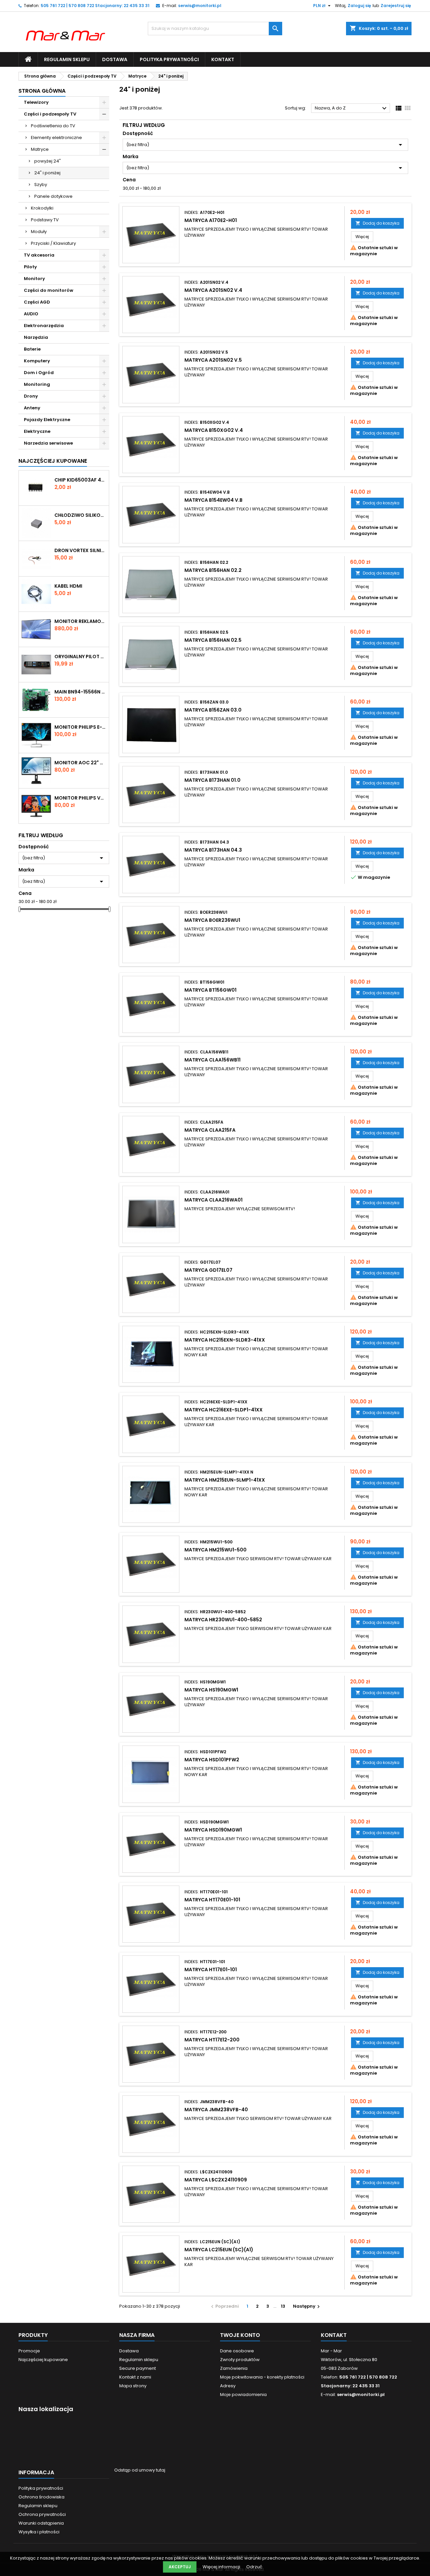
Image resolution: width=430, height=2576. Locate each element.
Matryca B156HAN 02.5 (213, 640)
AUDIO (31, 314)
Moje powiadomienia (243, 2394)
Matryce (40, 149)
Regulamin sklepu (67, 59)
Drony (31, 396)
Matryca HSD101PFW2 (212, 1760)
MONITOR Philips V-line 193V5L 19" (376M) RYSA (80, 798)
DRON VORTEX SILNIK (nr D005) (80, 550)
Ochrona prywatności (42, 2514)
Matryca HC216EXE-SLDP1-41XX (224, 1410)
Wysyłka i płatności (39, 2532)
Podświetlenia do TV (53, 126)
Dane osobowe (237, 2351)
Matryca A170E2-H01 (211, 220)
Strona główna (42, 91)
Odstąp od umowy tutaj (140, 2470)
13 (283, 2306)
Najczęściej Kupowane (53, 461)
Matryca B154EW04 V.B (213, 500)
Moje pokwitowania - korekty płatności (262, 2377)
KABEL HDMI (68, 586)
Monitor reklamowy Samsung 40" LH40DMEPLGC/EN (80, 621)
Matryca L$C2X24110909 (216, 2180)
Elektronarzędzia (44, 326)
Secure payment (138, 2368)
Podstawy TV (45, 220)
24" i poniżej (47, 173)
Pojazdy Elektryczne (47, 420)
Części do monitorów (49, 290)
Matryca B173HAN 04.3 (213, 850)
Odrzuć (254, 2567)
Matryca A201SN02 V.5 (213, 360)
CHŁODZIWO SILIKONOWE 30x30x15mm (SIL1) (80, 515)
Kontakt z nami (135, 2377)
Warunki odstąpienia (41, 2523)
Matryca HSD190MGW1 (213, 1830)
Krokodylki (42, 208)
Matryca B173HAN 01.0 (212, 780)
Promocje (29, 2351)
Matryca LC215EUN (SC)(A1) (219, 2250)
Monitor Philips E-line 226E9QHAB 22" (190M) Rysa (80, 727)
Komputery (37, 361)
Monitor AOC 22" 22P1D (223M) (80, 763)
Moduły (39, 232)
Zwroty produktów (240, 2360)
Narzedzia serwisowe (48, 443)
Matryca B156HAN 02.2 (213, 570)
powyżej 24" (48, 161)
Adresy (228, 2386)
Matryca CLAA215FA (210, 1130)
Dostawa (115, 59)
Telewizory (36, 102)
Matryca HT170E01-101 (212, 1900)
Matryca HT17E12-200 (212, 2040)
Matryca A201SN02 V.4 (213, 290)
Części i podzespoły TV (50, 114)
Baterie (32, 349)
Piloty (30, 267)
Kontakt (223, 59)
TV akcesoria (39, 255)
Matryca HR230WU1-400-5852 (223, 1620)
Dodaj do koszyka (377, 223)
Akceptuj (180, 2567)
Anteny (32, 408)
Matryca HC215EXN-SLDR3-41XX (225, 1340)
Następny (307, 2306)
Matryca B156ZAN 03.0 (213, 710)
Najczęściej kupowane (43, 2360)
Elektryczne (37, 431)
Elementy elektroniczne (56, 138)
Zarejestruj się (396, 6)
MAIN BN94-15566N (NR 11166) (80, 692)
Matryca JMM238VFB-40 (216, 2110)
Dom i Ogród (39, 373)
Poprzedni (224, 2306)
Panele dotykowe (53, 196)
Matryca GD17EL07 (208, 1270)
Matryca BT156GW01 (210, 990)
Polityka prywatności (169, 59)
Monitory (34, 279)
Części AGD (37, 302)
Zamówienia (234, 2368)
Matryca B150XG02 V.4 (214, 430)
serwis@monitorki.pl (200, 6)
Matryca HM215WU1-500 (216, 1550)
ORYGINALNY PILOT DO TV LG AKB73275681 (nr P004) (80, 657)
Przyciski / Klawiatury (53, 243)
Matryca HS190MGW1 (211, 1690)
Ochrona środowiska (41, 2497)
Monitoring (37, 384)
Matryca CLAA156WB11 (212, 1060)
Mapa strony (133, 2386)
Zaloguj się (359, 6)
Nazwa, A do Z (352, 108)
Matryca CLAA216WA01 (213, 1200)
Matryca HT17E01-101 (211, 1970)
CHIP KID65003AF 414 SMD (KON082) (80, 480)
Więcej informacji (222, 2567)
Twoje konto (240, 2335)
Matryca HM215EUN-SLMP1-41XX (225, 1480)
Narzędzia (36, 337)
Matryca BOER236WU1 (212, 920)
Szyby (41, 185)
